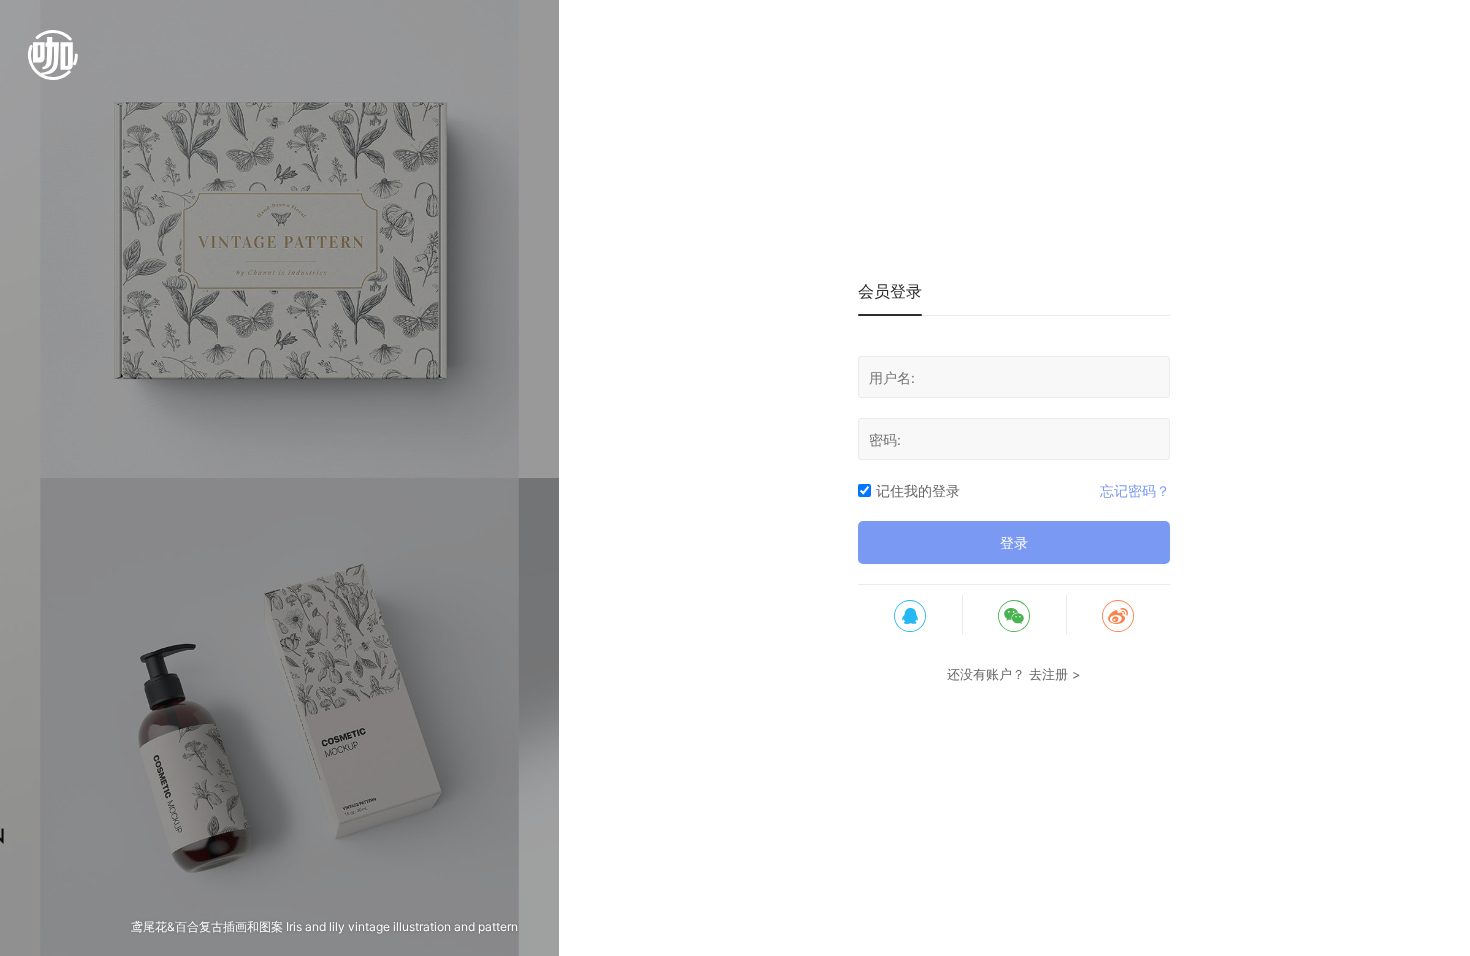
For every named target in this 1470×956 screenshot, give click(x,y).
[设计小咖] (53, 65)
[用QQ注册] (910, 615)
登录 (1014, 542)
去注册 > (1055, 674)
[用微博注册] (1118, 615)
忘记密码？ (1135, 490)
